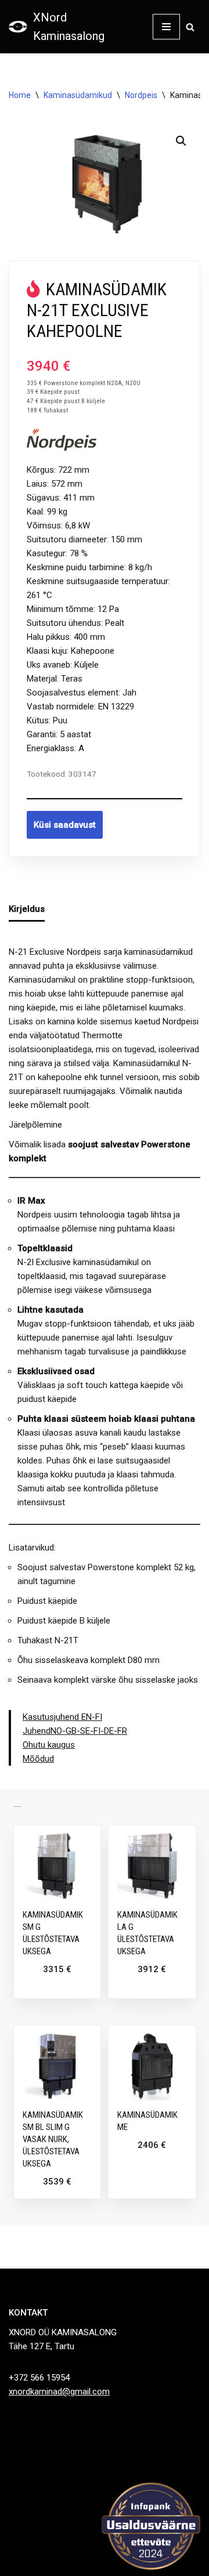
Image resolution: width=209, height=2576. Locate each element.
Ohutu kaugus (49, 1745)
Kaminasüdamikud (78, 95)
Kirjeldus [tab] (27, 909)
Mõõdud (38, 1759)
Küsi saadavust (65, 825)
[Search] (190, 27)
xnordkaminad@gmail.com (59, 2392)
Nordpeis (141, 95)
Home (20, 95)
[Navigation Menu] (166, 27)
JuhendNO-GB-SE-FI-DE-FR (75, 1731)
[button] (181, 141)
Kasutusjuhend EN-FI (62, 1717)
